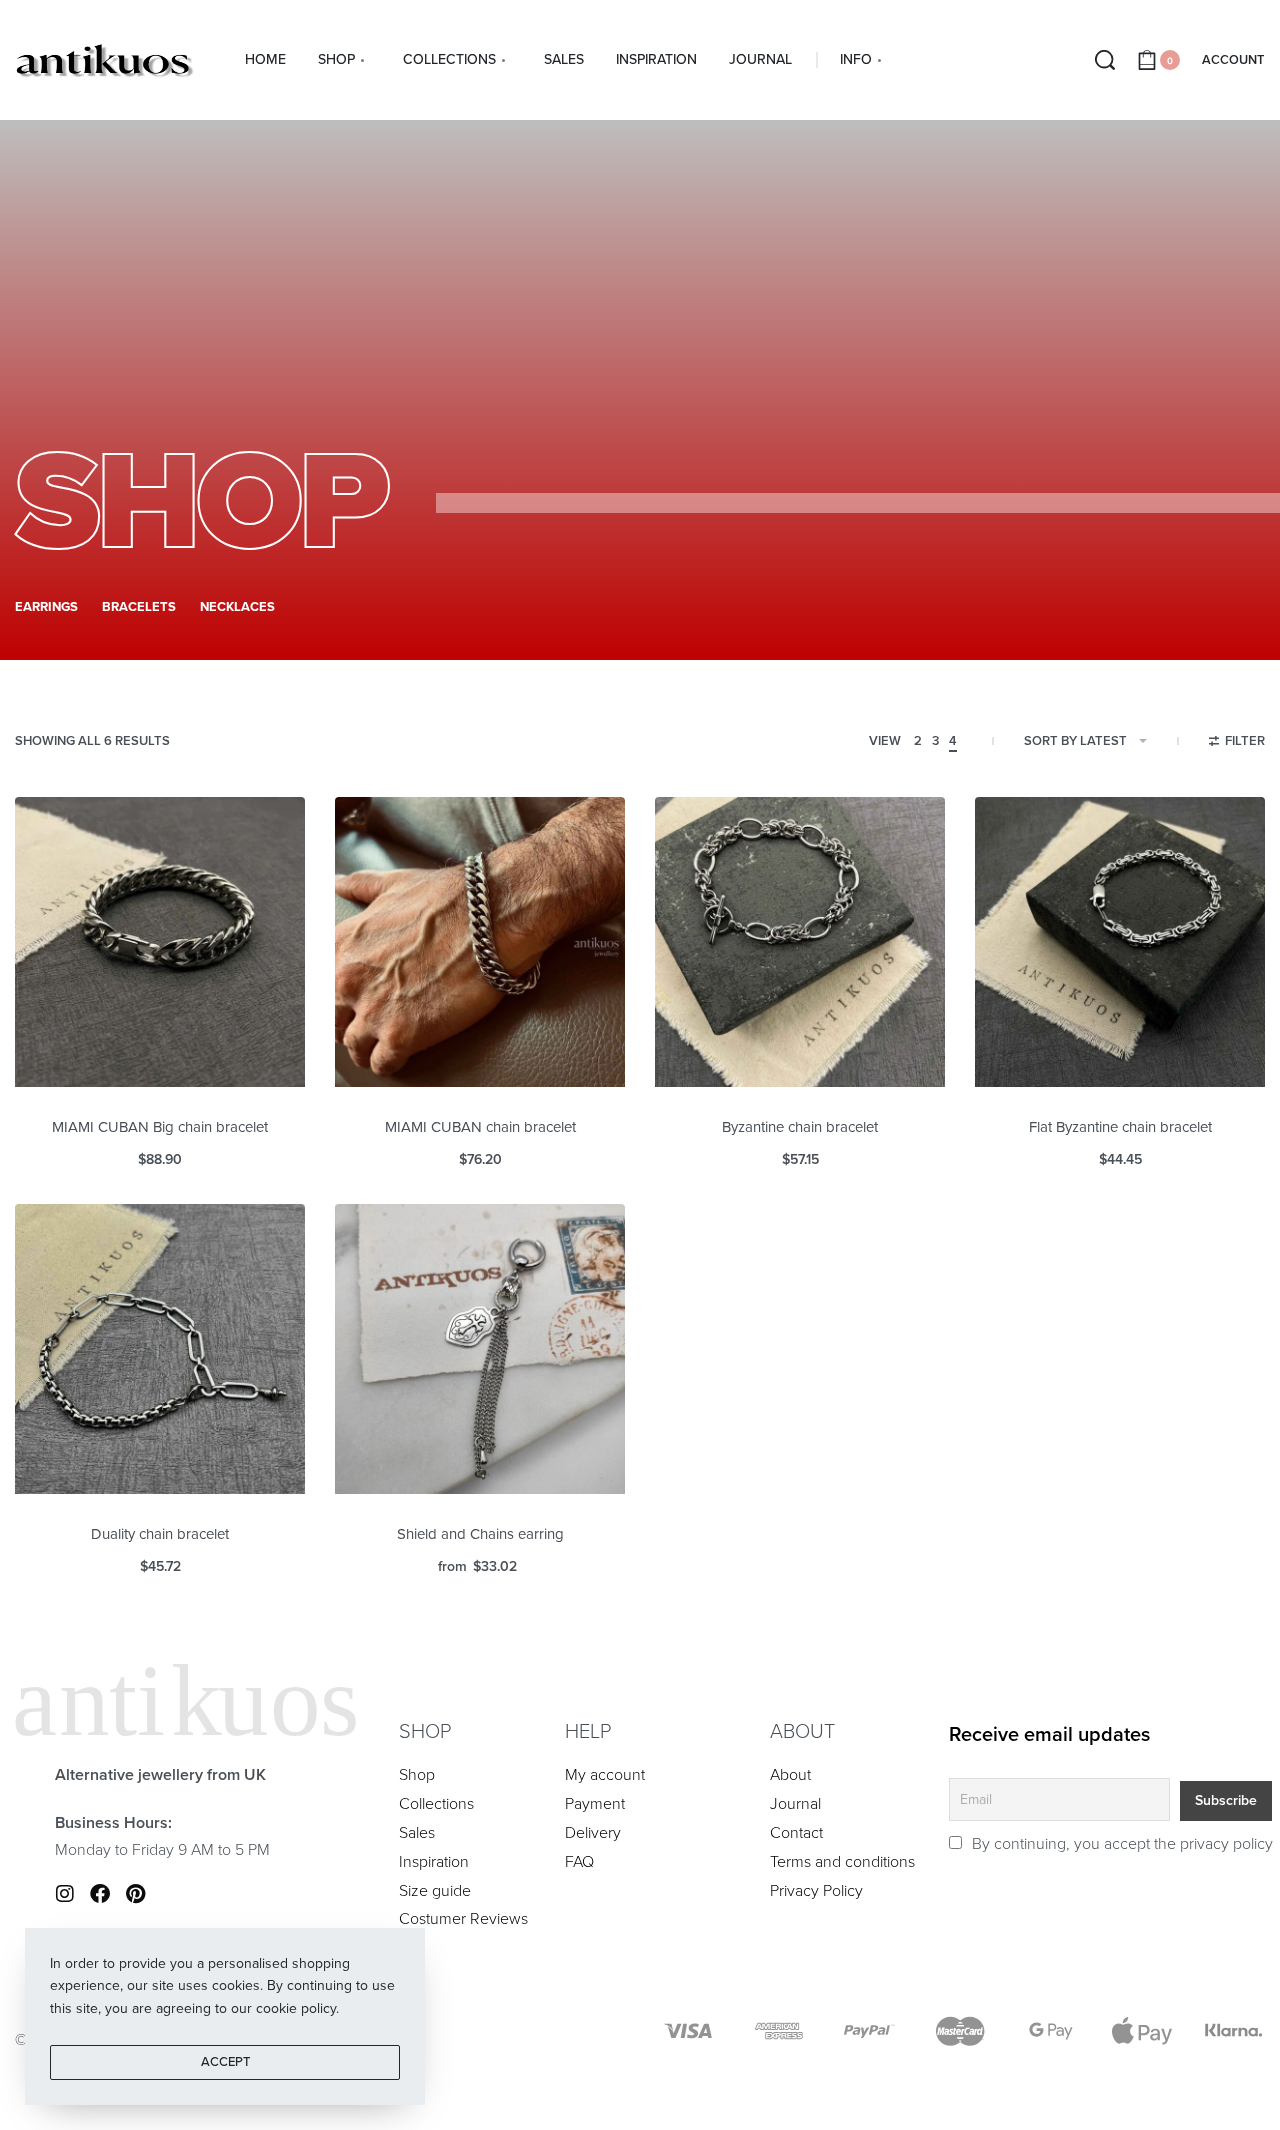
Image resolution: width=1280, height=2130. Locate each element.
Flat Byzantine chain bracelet (1120, 1127)
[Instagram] (65, 1894)
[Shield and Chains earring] (480, 1349)
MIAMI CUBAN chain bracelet (480, 1127)
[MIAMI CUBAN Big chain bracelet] (160, 942)
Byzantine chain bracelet (800, 1127)
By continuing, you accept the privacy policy (1120, 1844)
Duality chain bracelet (160, 1534)
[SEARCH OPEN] (1105, 60)
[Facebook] (100, 1894)
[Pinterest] (135, 1894)
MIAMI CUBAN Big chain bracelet (160, 1127)
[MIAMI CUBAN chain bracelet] (480, 942)
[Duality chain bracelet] (160, 1349)
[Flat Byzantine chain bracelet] (1120, 942)
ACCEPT (225, 2062)
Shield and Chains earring (480, 1534)
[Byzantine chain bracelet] (800, 942)
